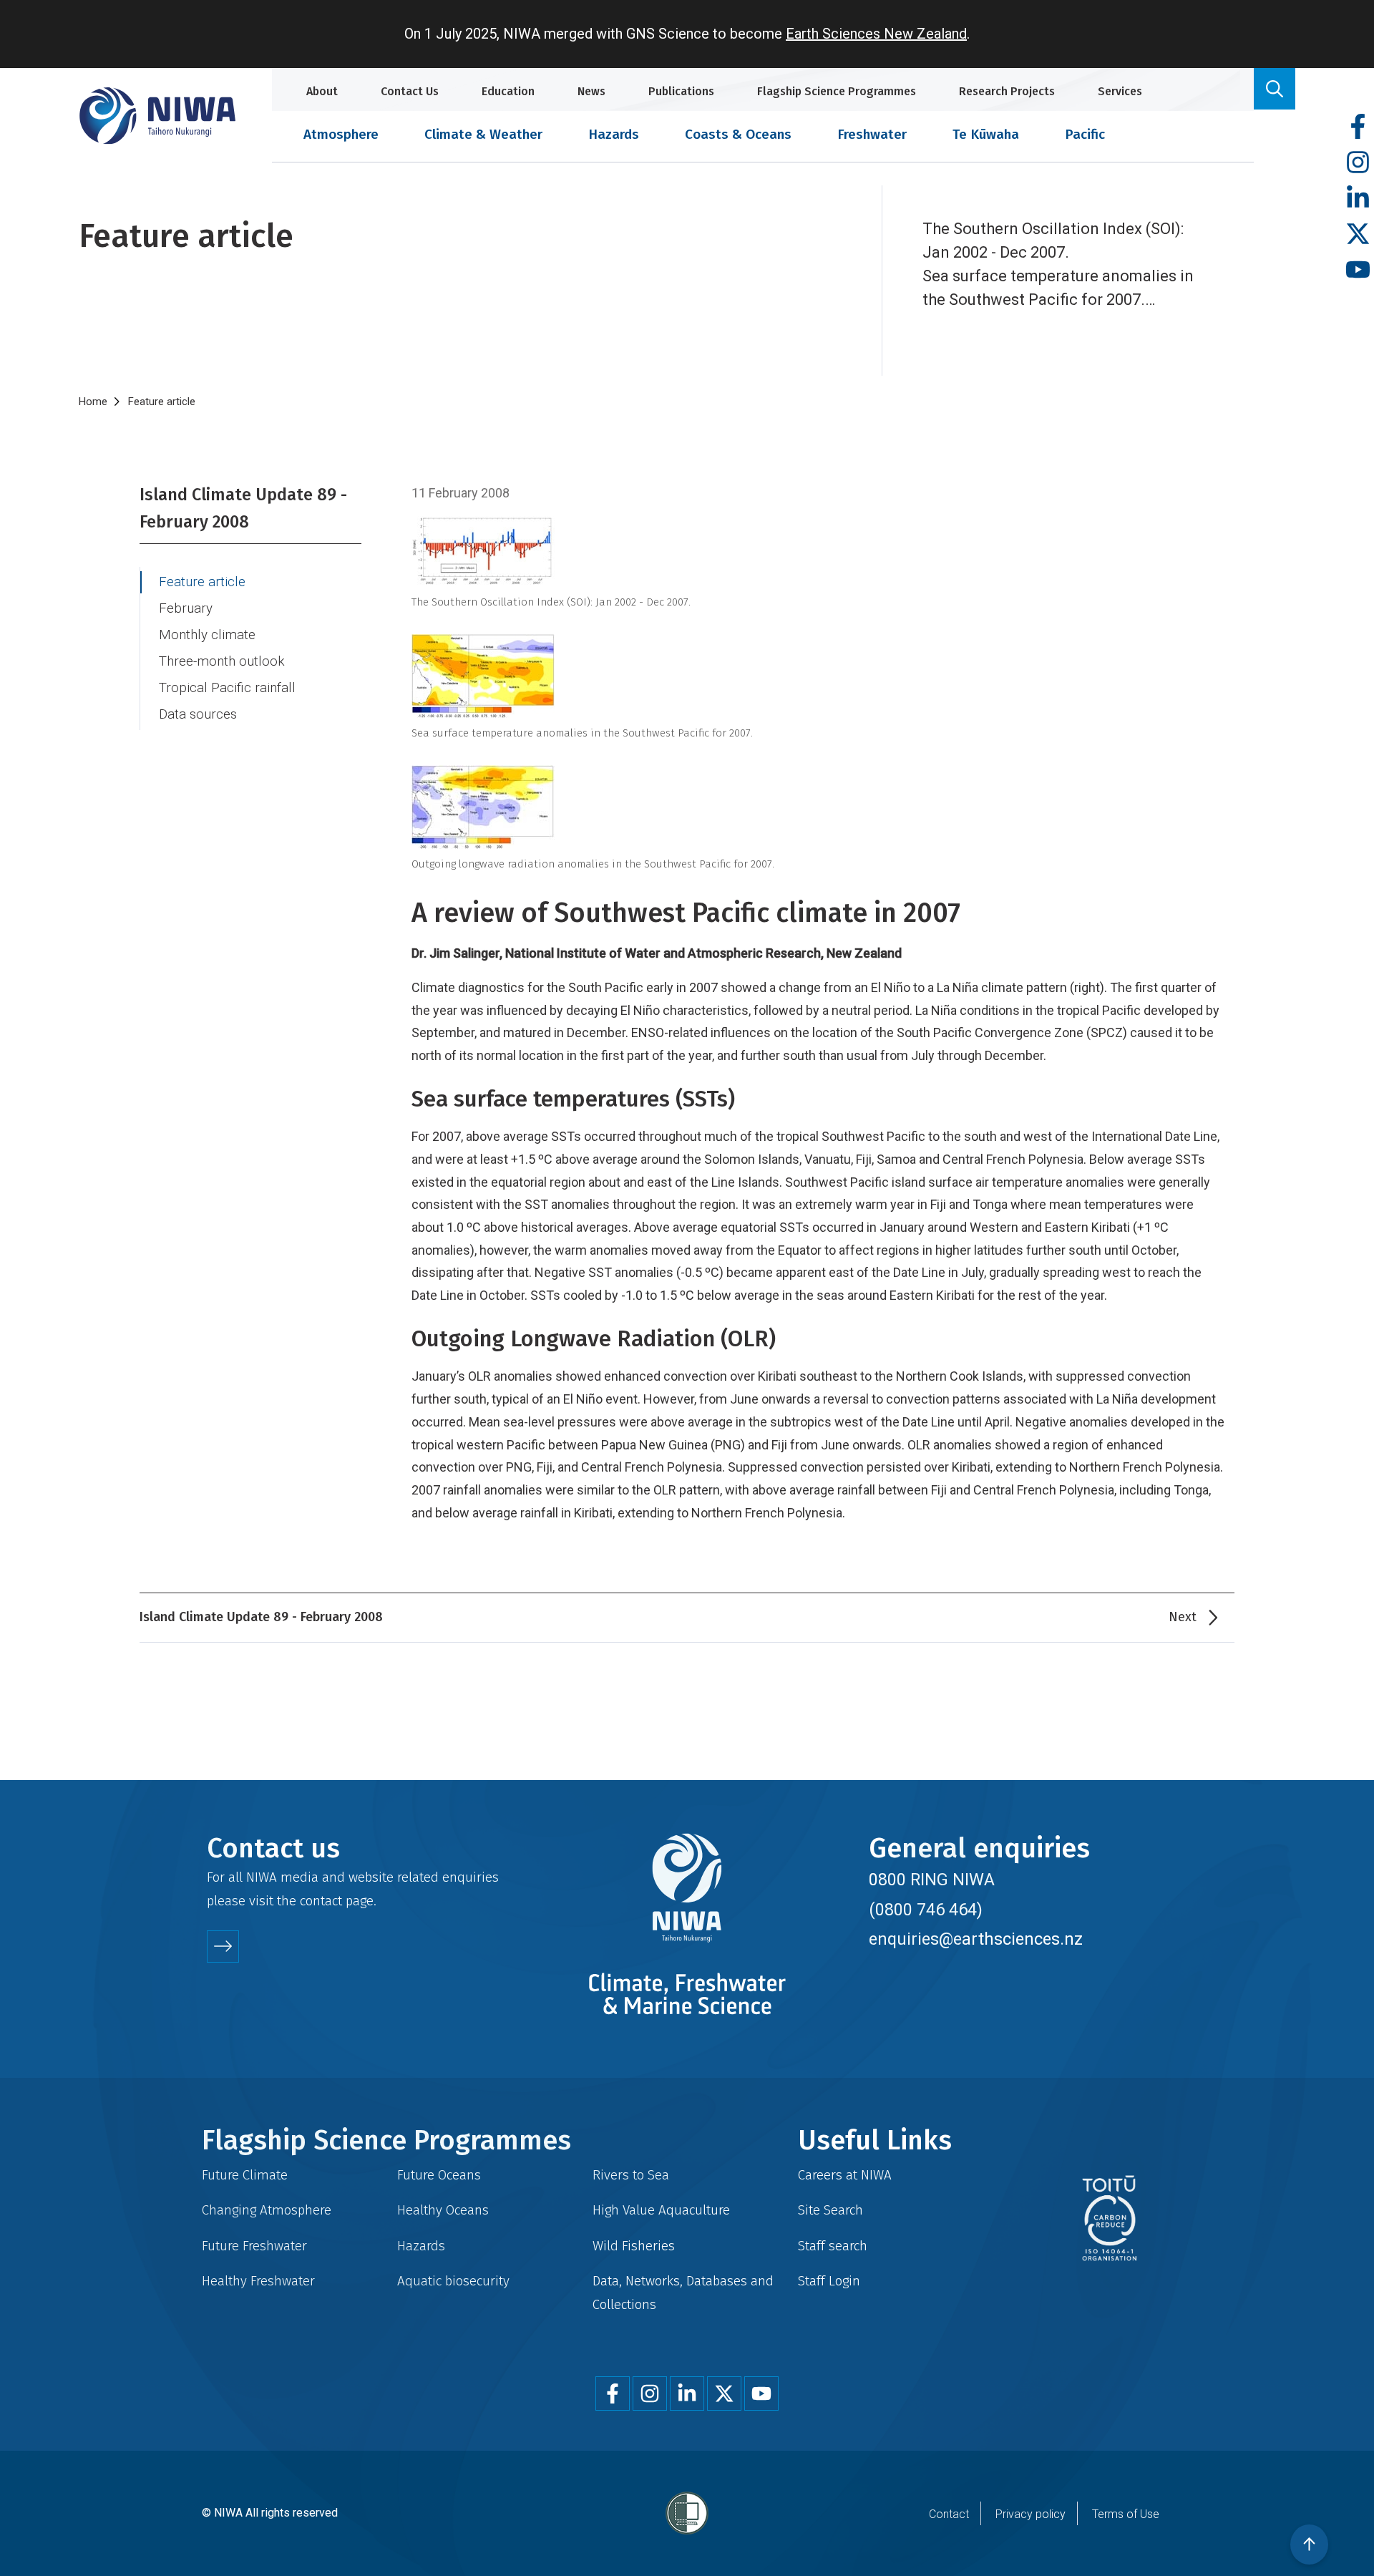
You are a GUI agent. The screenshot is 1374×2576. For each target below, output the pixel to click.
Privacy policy (1030, 2514)
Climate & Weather (483, 134)
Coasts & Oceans (738, 134)
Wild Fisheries (634, 2246)
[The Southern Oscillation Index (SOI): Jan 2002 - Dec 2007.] (819, 551)
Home (93, 402)
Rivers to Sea (631, 2175)
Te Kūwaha (986, 134)
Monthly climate (207, 635)
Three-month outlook (222, 661)
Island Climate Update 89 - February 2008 (243, 508)
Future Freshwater (254, 2246)
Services (1120, 91)
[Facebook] (1358, 127)
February (186, 608)
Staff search (833, 2246)
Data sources (198, 714)
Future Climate (245, 2175)
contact (321, 1901)
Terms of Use (1126, 2514)
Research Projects (1007, 91)
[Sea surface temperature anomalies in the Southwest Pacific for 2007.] (819, 676)
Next (1183, 1617)
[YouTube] (1358, 270)
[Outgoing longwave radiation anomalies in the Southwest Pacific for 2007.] (819, 807)
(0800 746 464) (926, 1910)
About (322, 91)
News (591, 91)
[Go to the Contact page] (223, 1946)
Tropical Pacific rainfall (227, 688)
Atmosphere (341, 134)
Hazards (614, 134)
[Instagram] (1358, 163)
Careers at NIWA (845, 2175)
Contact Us (410, 91)
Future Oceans (439, 2175)
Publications (681, 91)
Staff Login (829, 2281)
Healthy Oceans (443, 2210)
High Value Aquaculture (661, 2210)
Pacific (1085, 134)
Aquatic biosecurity (453, 2281)
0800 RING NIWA (932, 1880)
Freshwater (872, 134)
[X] (1358, 234)
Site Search (830, 2210)
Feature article (202, 582)
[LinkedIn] (1358, 199)
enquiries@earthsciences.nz (976, 1939)
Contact (949, 2514)
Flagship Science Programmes (837, 91)
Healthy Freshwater (258, 2281)
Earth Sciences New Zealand (876, 34)
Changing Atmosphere (267, 2210)
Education (508, 91)
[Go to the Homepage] (157, 116)
